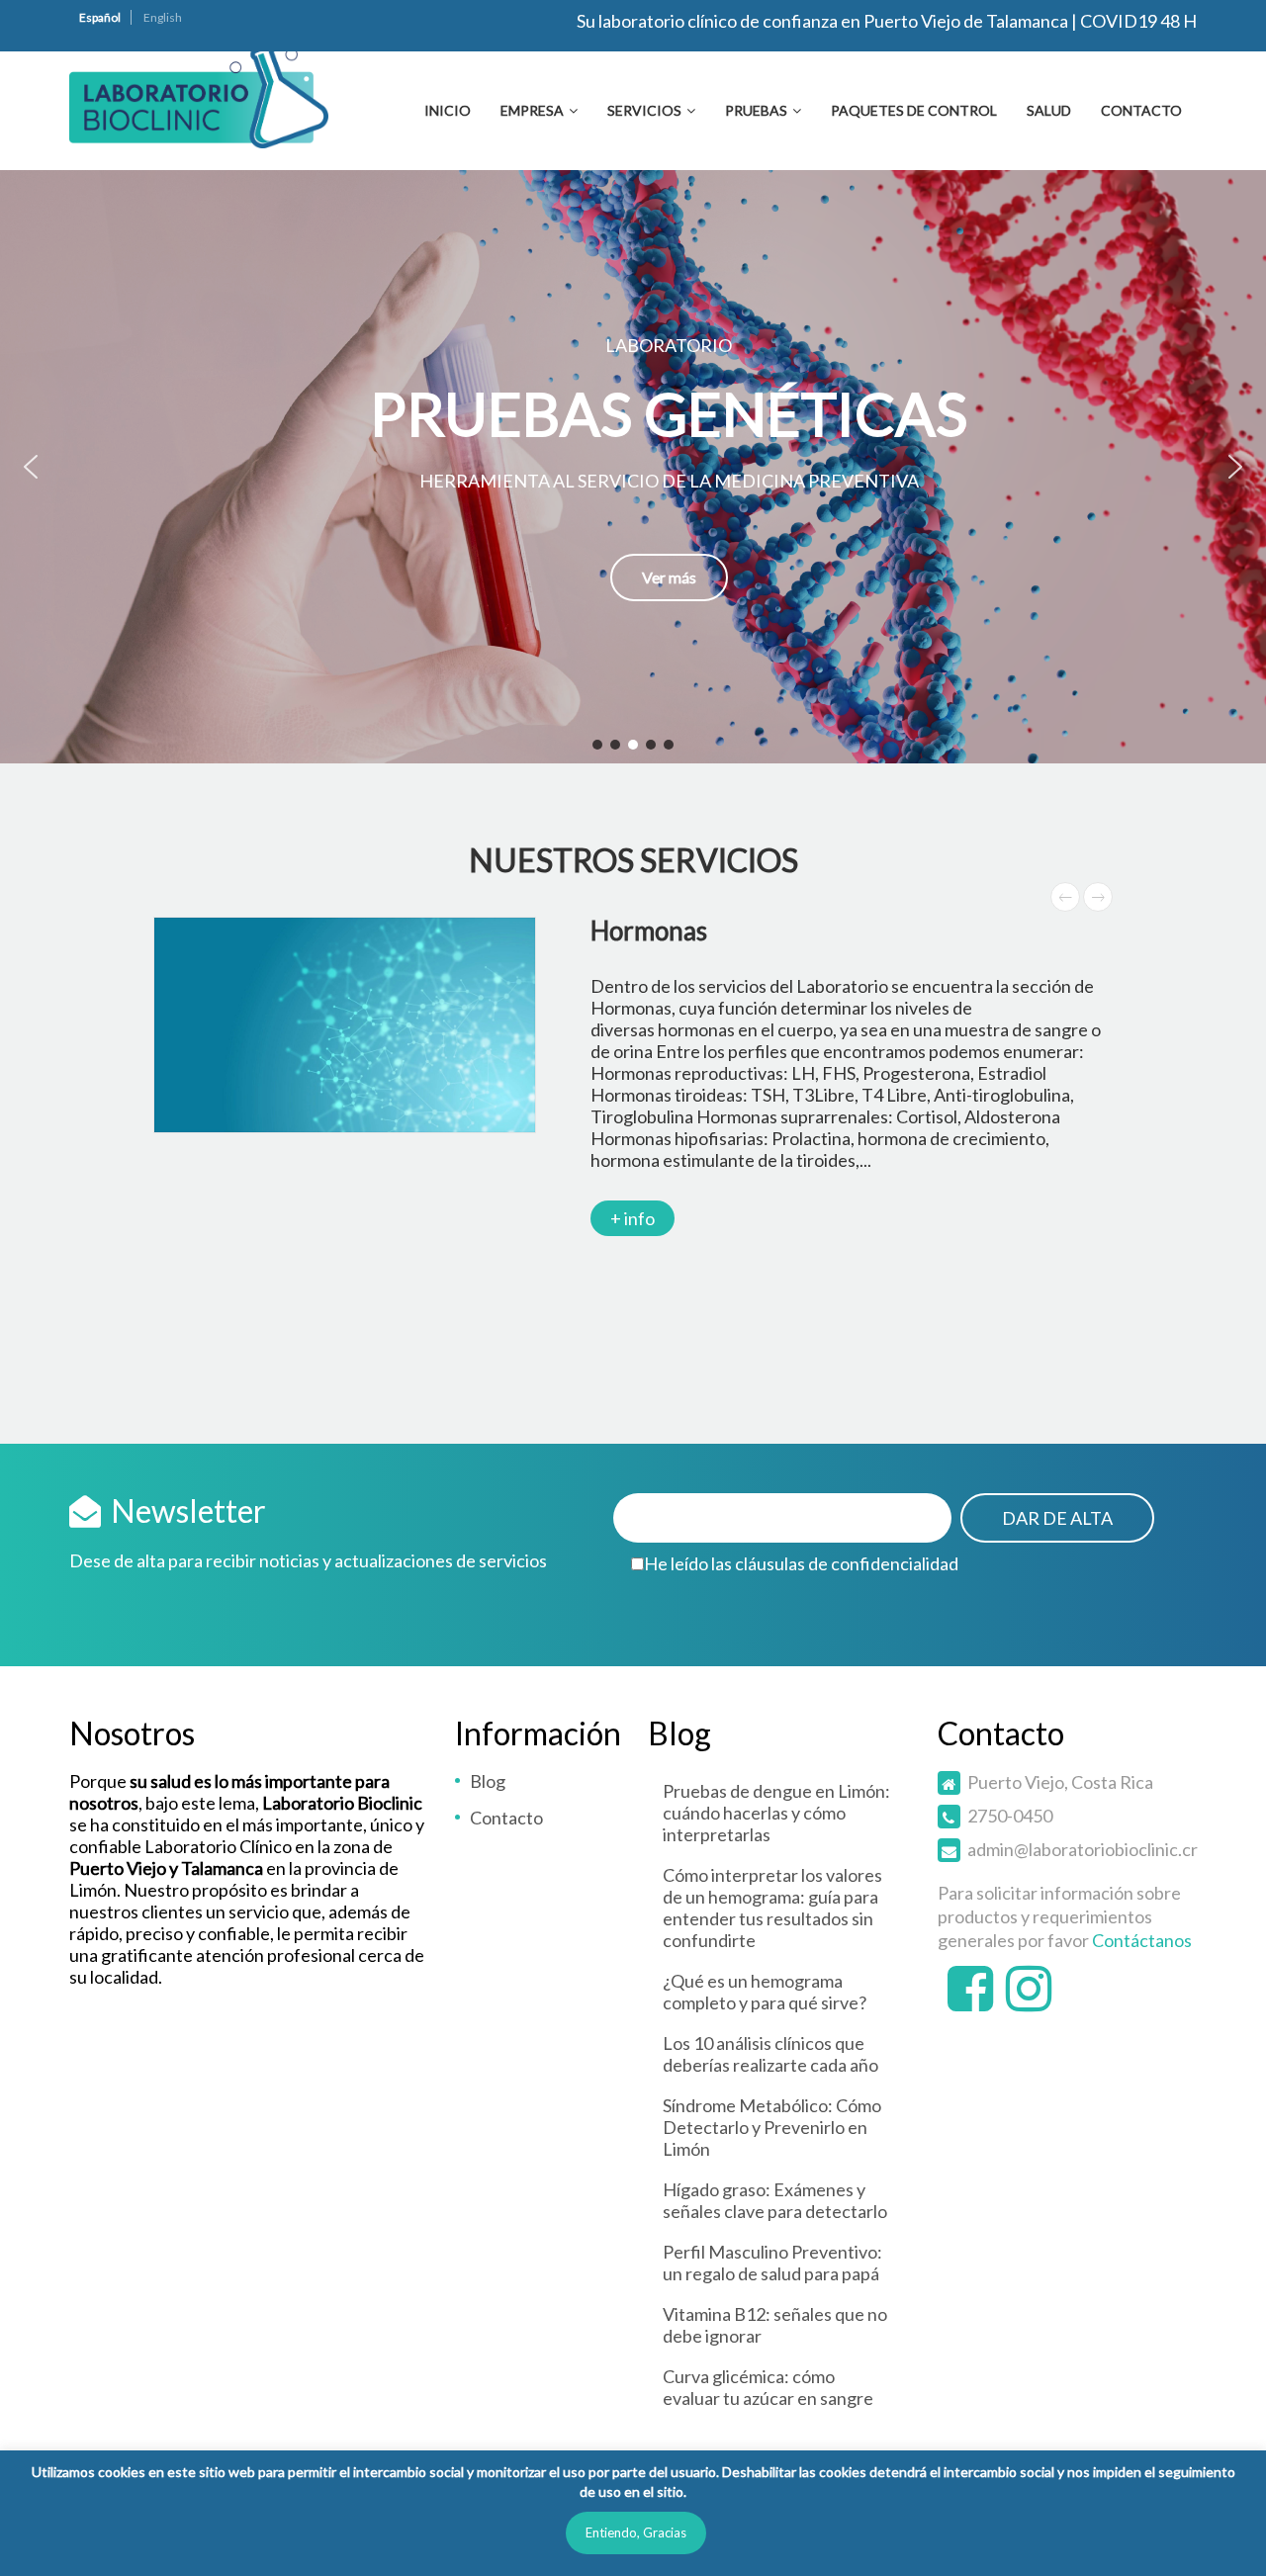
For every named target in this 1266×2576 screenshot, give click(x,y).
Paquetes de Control (914, 110)
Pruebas (756, 110)
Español (100, 17)
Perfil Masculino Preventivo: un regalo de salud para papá (772, 2263)
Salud (1049, 110)
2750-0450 (1010, 1816)
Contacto (1141, 110)
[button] (633, 467)
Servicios (644, 110)
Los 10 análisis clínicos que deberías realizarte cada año (770, 2054)
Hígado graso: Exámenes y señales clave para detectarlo (775, 2200)
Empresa (532, 110)
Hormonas (649, 931)
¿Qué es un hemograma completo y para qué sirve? (765, 1992)
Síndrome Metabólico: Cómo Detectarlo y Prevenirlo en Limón (772, 2127)
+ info (633, 1218)
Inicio (448, 110)
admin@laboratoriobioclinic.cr (1083, 1849)
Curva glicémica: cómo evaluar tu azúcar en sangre (768, 2387)
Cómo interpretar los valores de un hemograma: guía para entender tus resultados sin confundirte (772, 1908)
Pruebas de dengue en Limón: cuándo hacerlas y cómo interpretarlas (776, 1813)
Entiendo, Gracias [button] (636, 2532)
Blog (488, 1781)
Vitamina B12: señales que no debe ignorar (775, 2325)
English (163, 17)
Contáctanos (1142, 1940)
